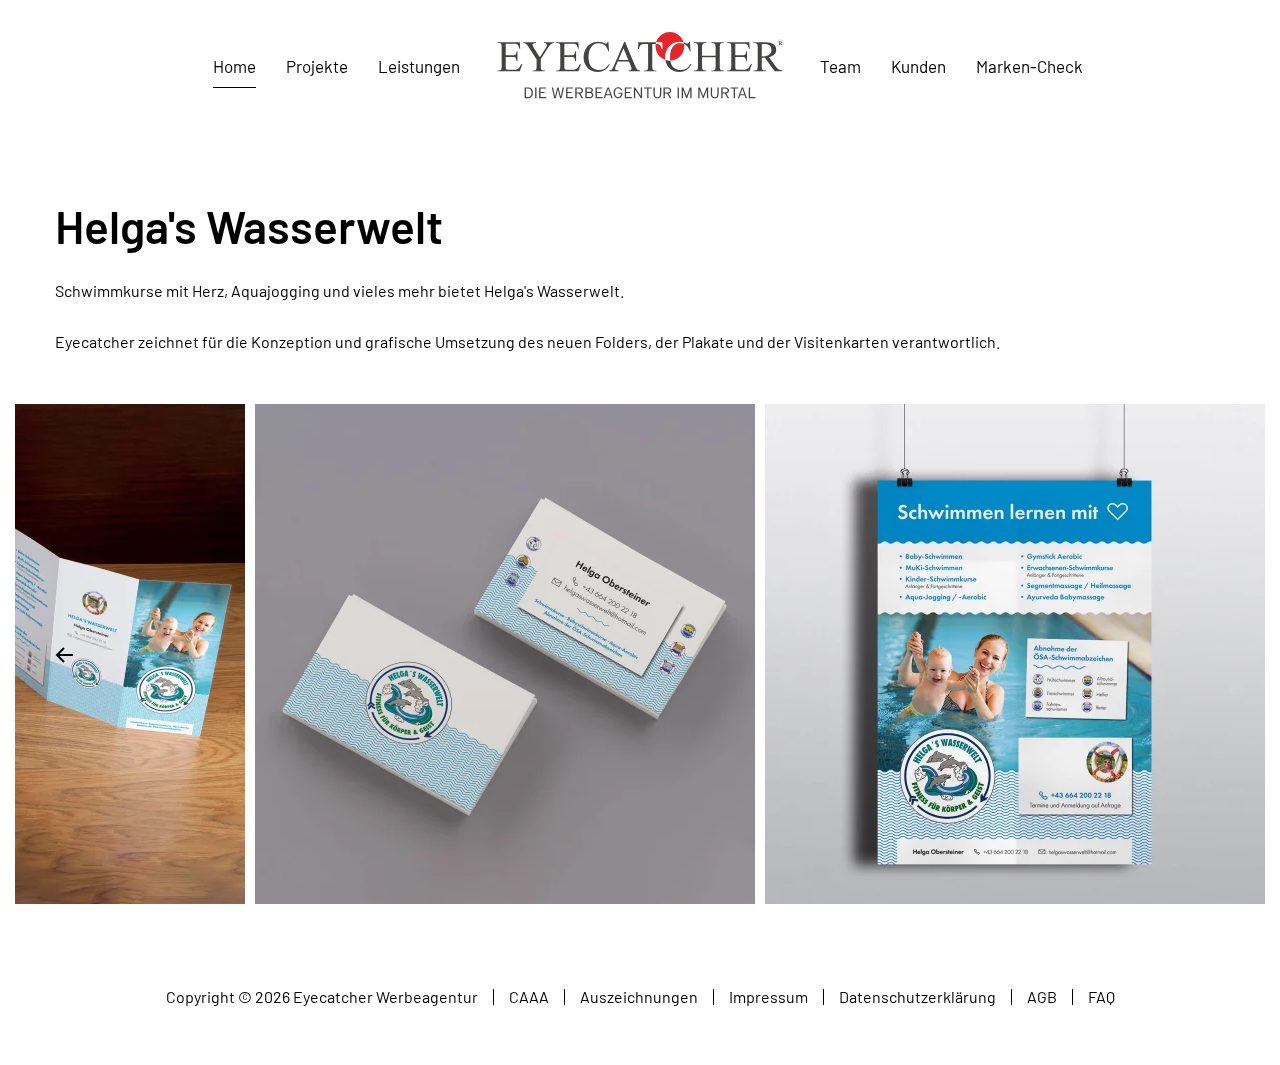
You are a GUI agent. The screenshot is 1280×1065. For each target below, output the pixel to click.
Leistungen (419, 66)
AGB (1042, 996)
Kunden (918, 66)
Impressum (768, 996)
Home (234, 66)
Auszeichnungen (639, 996)
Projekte (317, 66)
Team (840, 66)
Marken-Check (1029, 66)
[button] (64, 655)
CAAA (529, 996)
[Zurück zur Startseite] (640, 66)
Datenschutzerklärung (917, 996)
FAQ (1101, 996)
